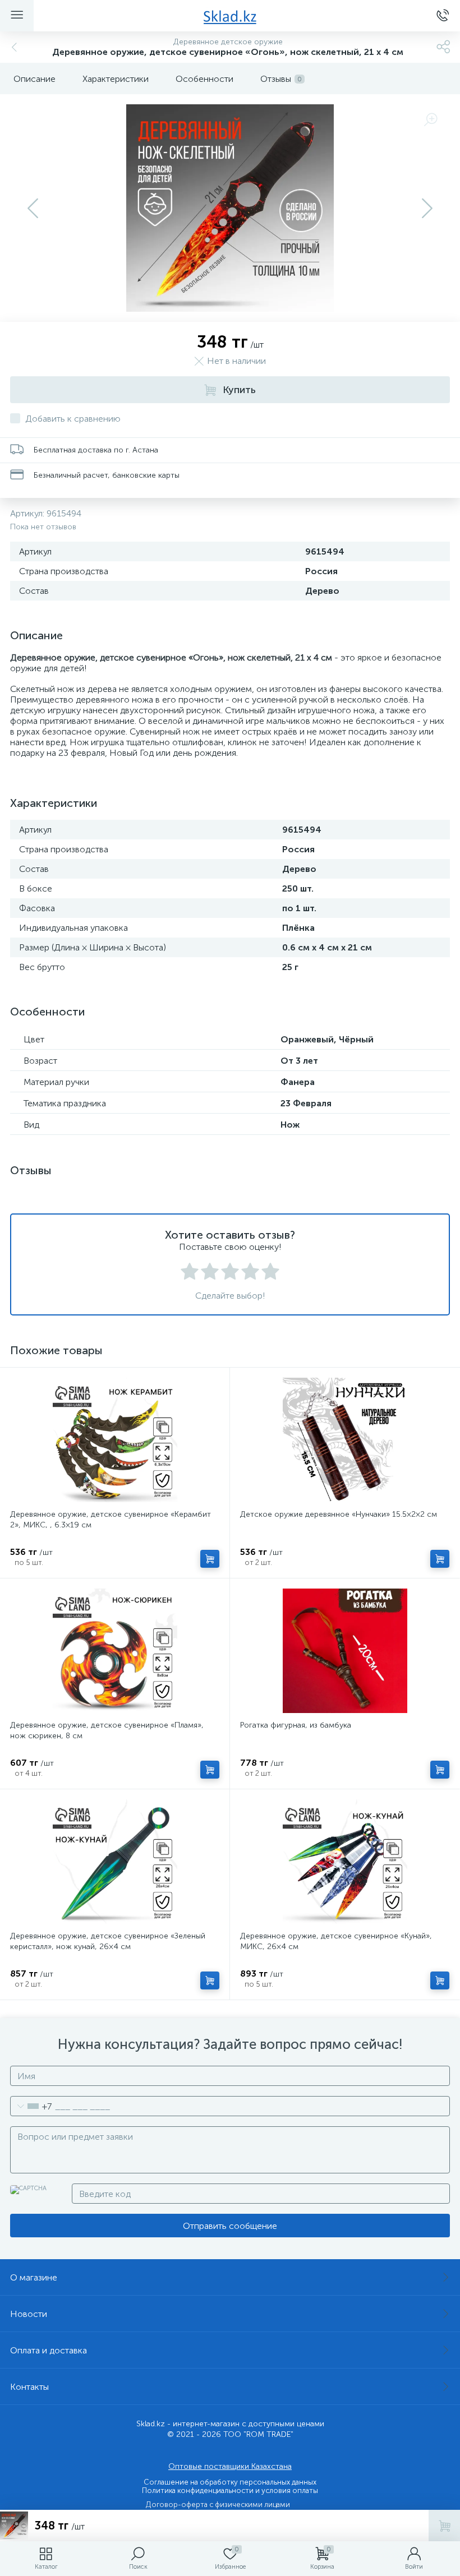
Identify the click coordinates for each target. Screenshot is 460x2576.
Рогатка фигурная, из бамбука (296, 1725)
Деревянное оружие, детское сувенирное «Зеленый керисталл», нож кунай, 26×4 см (108, 1941)
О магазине (34, 2277)
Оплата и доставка (49, 2350)
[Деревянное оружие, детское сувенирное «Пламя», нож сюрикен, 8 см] (115, 1651)
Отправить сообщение (230, 2226)
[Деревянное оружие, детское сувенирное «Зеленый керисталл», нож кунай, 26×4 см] (115, 1862)
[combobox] (31, 2106)
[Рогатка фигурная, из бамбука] (345, 1651)
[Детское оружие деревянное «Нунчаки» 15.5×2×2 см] (345, 1440)
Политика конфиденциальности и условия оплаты (230, 2490)
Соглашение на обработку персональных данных (230, 2482)
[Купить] (210, 1559)
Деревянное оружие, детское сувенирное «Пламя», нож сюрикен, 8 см (107, 1730)
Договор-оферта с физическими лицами (218, 2505)
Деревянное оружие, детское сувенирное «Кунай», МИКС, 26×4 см (336, 1941)
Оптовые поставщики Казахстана (230, 2466)
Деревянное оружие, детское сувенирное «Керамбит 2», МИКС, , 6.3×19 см (111, 1520)
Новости (29, 2314)
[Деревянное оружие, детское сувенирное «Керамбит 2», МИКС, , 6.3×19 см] (115, 1440)
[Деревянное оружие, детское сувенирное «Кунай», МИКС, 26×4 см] (345, 1862)
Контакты (29, 2387)
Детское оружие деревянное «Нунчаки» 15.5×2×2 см (339, 1514)
